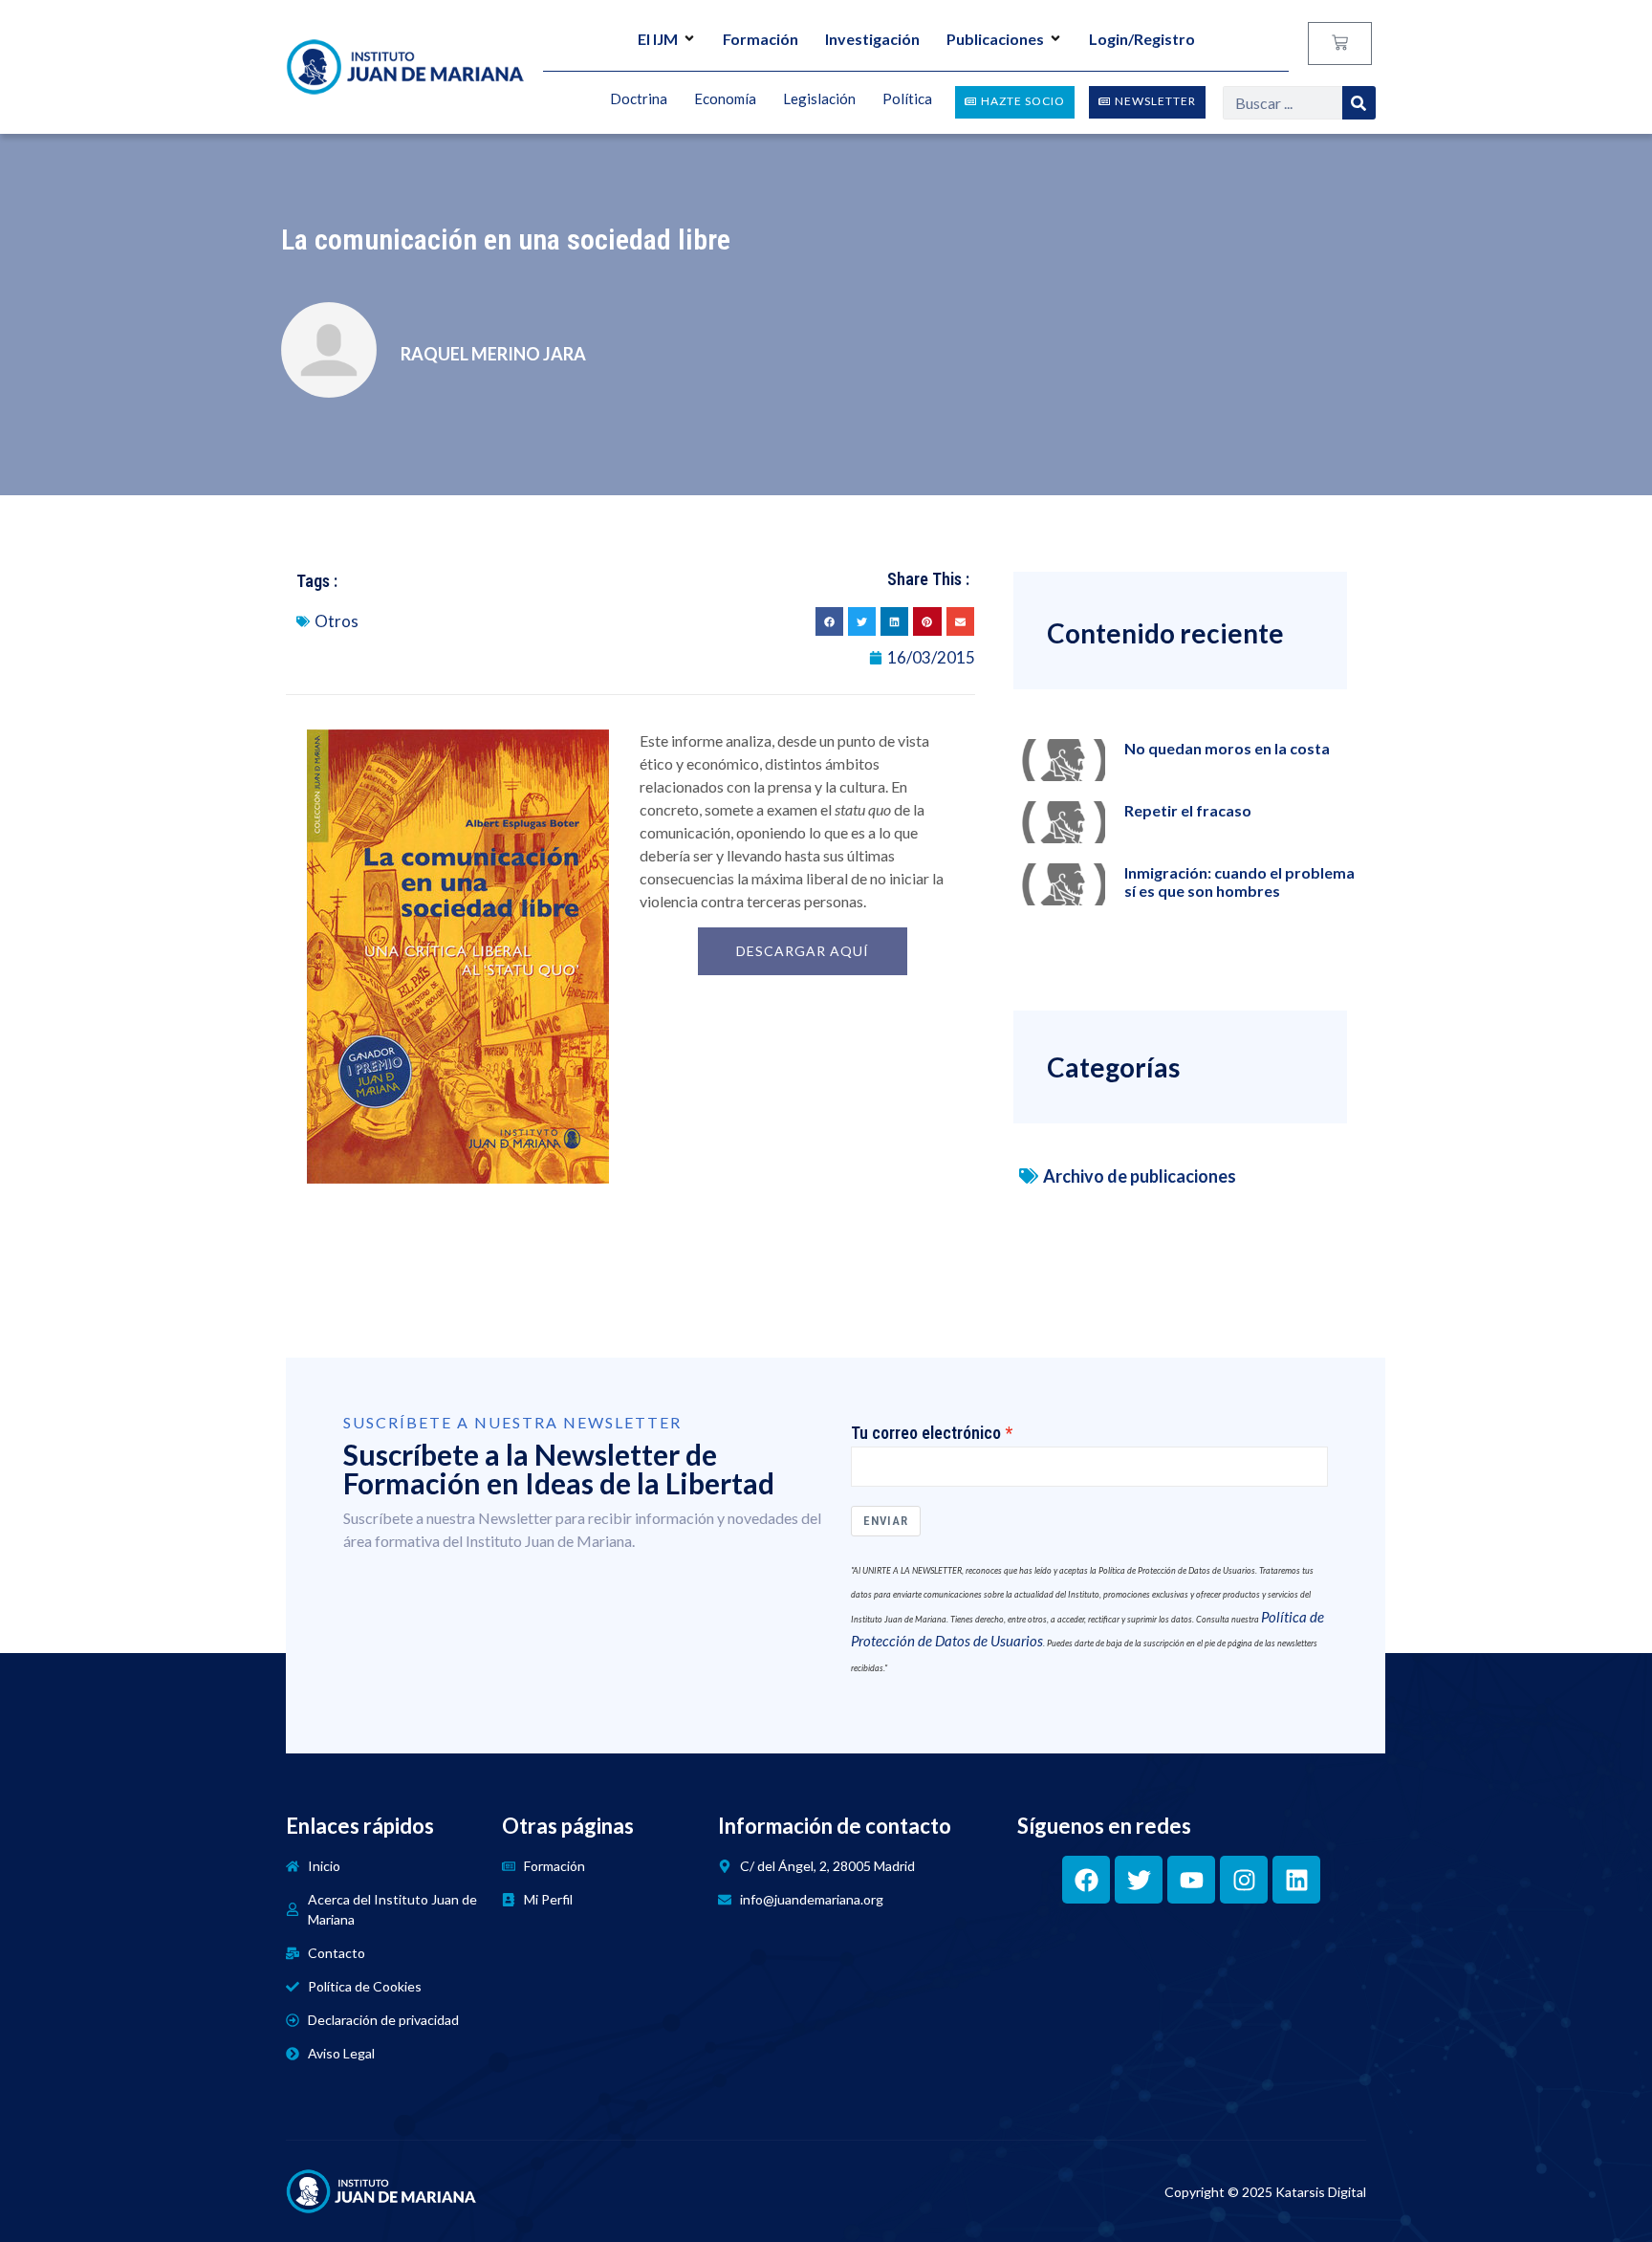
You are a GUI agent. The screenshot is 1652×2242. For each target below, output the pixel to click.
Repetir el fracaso (1188, 810)
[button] (829, 621)
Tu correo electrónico (926, 1433)
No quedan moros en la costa (1227, 748)
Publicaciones (995, 39)
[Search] (1359, 103)
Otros (337, 621)
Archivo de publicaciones (1140, 1176)
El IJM (658, 39)
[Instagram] (1244, 1880)
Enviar (886, 1521)
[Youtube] (1191, 1880)
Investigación (872, 39)
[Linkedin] (1296, 1880)
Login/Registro (1142, 39)
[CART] (1340, 44)
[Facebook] (1086, 1880)
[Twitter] (1139, 1880)
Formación (761, 39)
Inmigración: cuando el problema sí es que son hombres (1239, 882)
